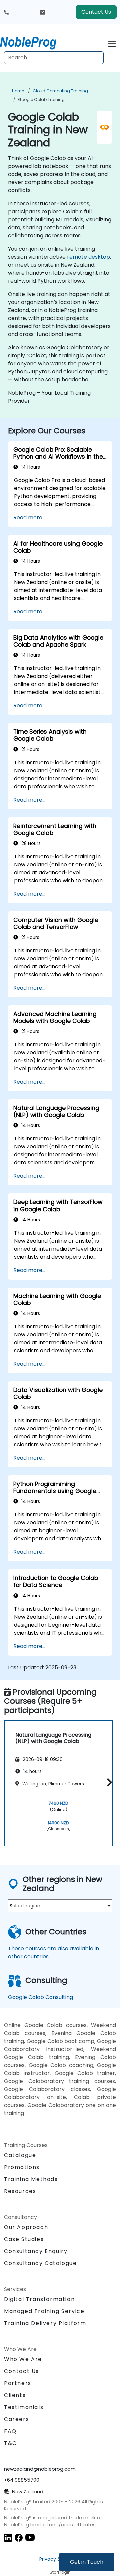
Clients (15, 2395)
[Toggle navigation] (112, 43)
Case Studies (24, 2239)
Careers (16, 2419)
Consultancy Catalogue (40, 2263)
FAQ (10, 2431)
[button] (108, 1782)
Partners (18, 2383)
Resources (20, 2191)
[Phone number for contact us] (6, 12)
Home (18, 91)
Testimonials (24, 2407)
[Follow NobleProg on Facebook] (19, 2537)
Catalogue (20, 2155)
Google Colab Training (41, 99)
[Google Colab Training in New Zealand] (34, 42)
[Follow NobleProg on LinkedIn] (8, 2537)
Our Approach (26, 2227)
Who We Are (23, 2359)
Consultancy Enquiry (36, 2251)
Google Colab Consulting (40, 1997)
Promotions (22, 2167)
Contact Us (96, 12)
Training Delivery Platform (45, 2323)
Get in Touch (87, 2562)
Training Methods (31, 2179)
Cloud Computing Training (60, 91)
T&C (10, 2443)
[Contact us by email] (42, 12)
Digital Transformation (39, 2299)
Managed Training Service (44, 2311)
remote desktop (88, 257)
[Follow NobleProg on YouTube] (30, 2537)
